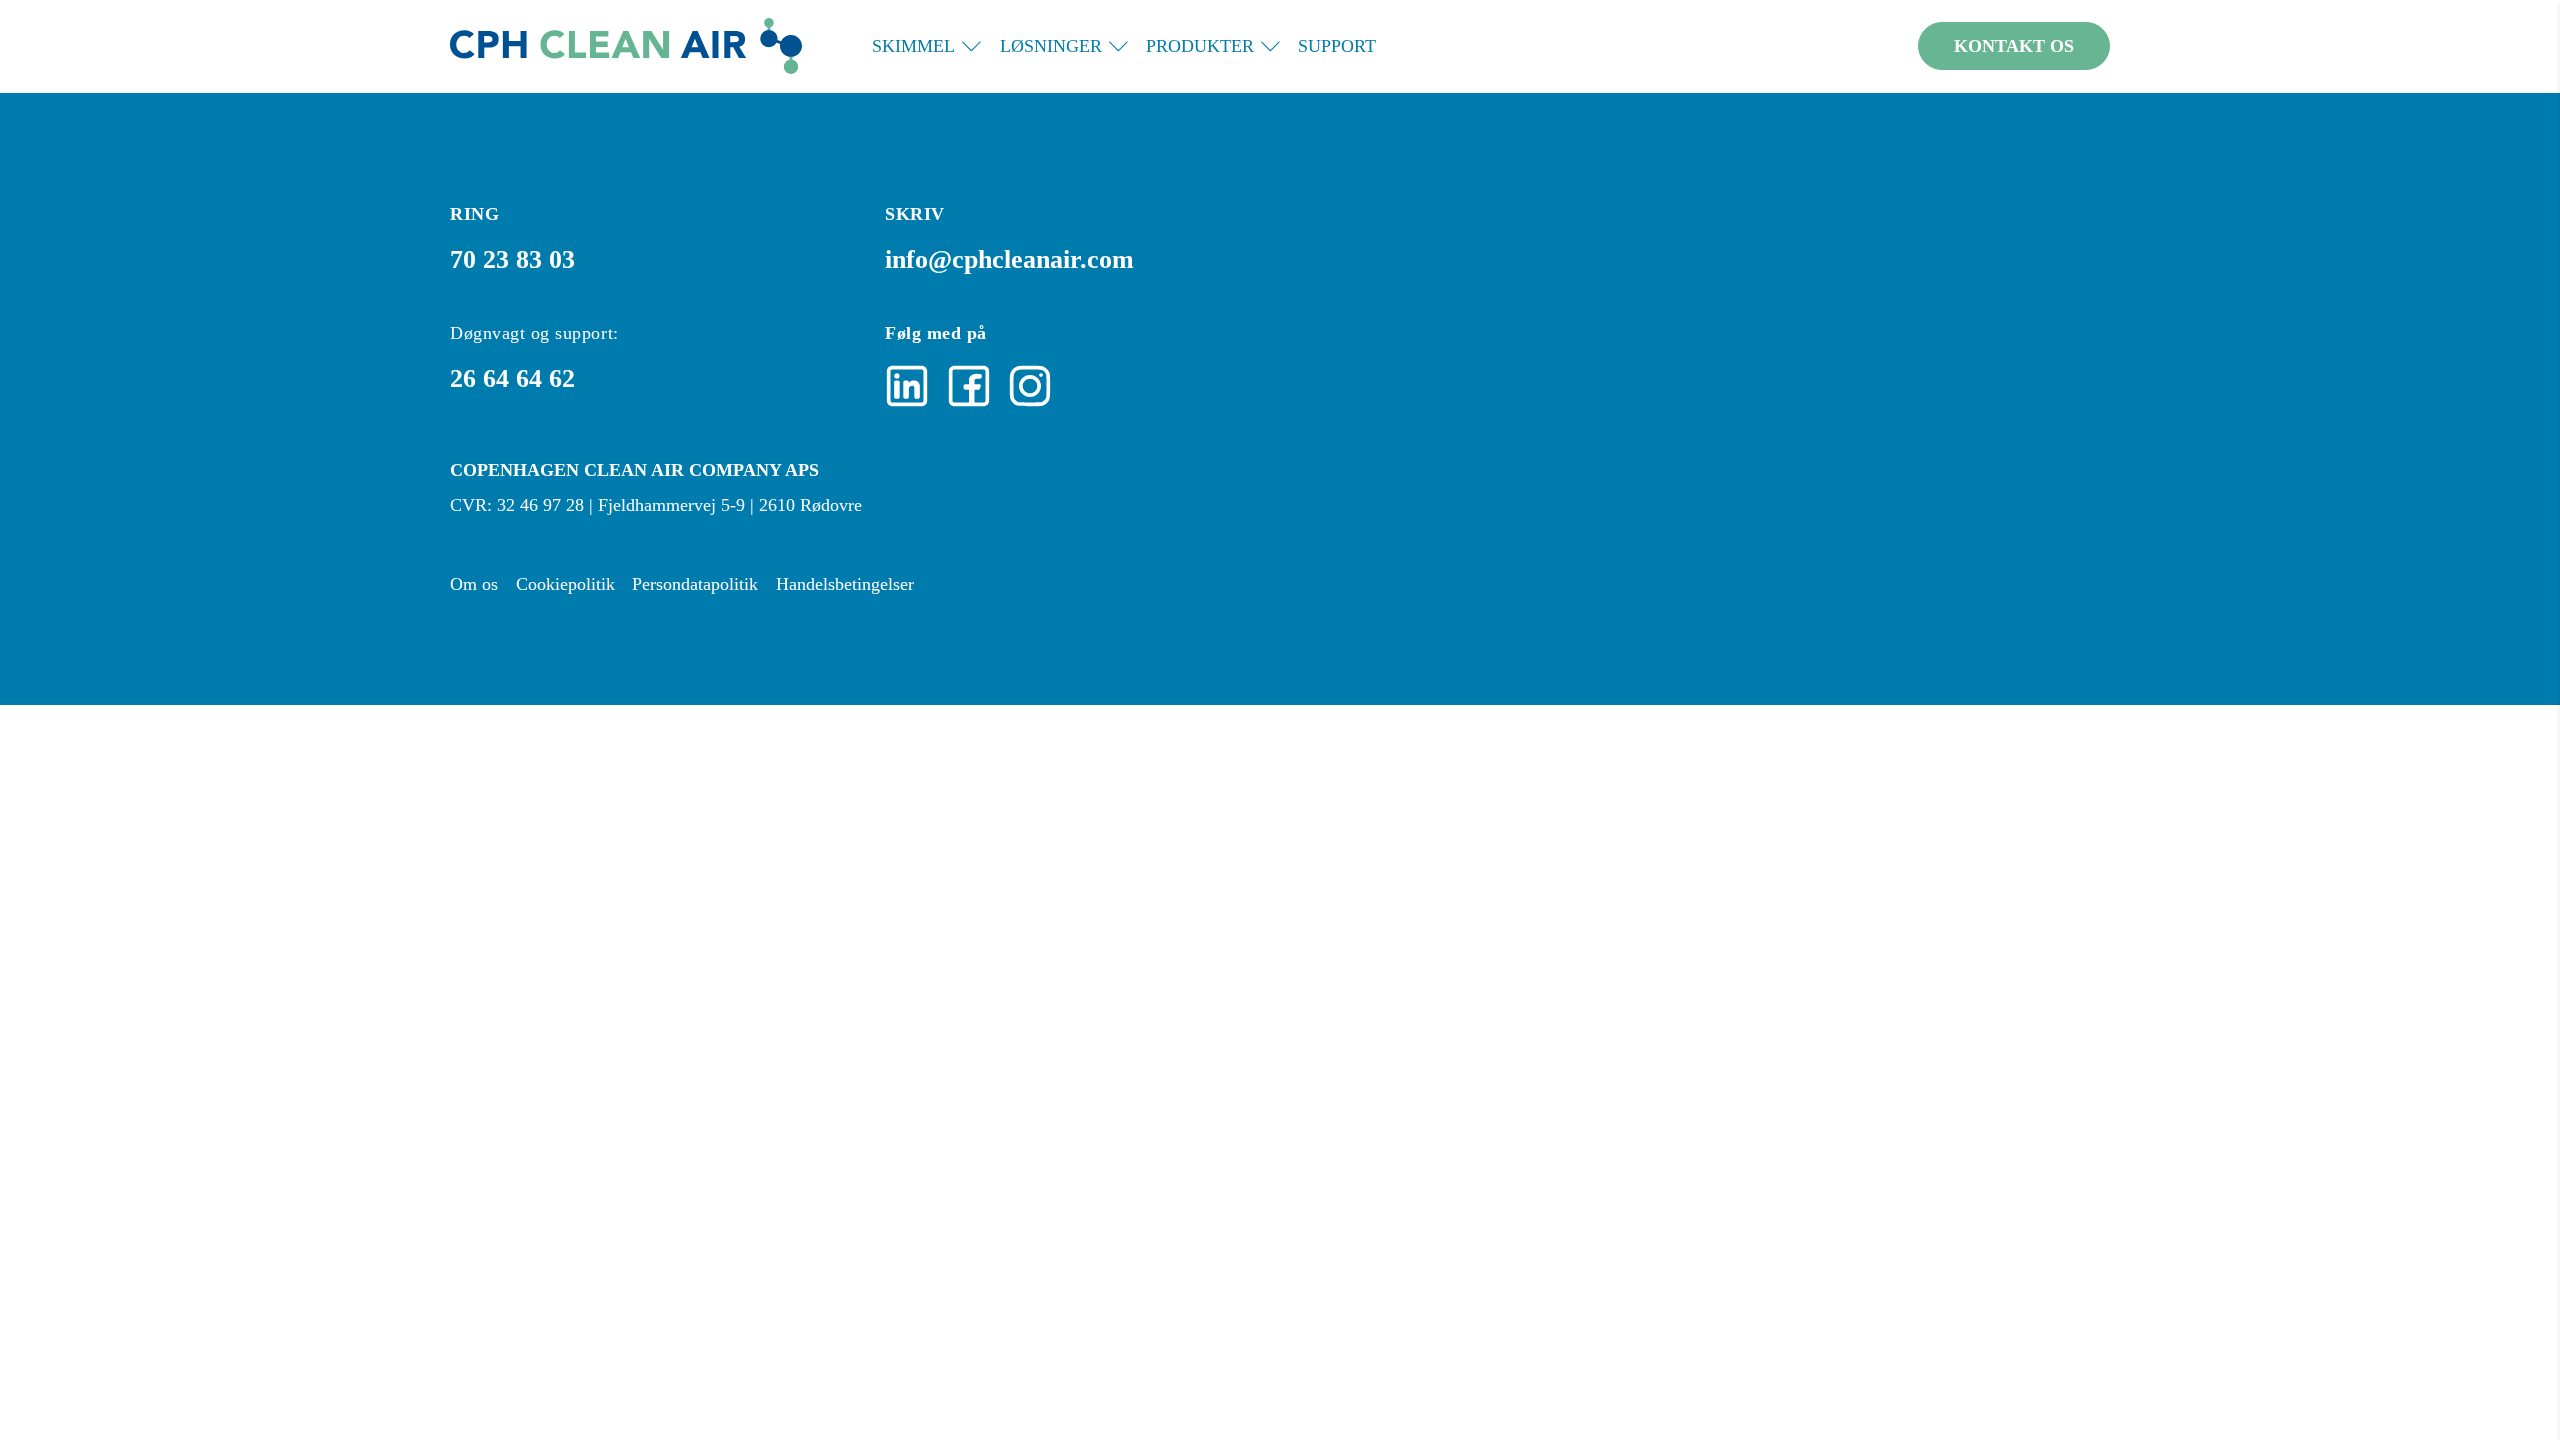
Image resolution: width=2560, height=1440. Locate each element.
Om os (474, 584)
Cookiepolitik (565, 584)
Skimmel (913, 46)
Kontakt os (2014, 46)
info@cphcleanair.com (1009, 259)
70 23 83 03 (512, 259)
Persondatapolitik (695, 584)
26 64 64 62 (512, 378)
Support (1337, 46)
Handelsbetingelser (845, 584)
